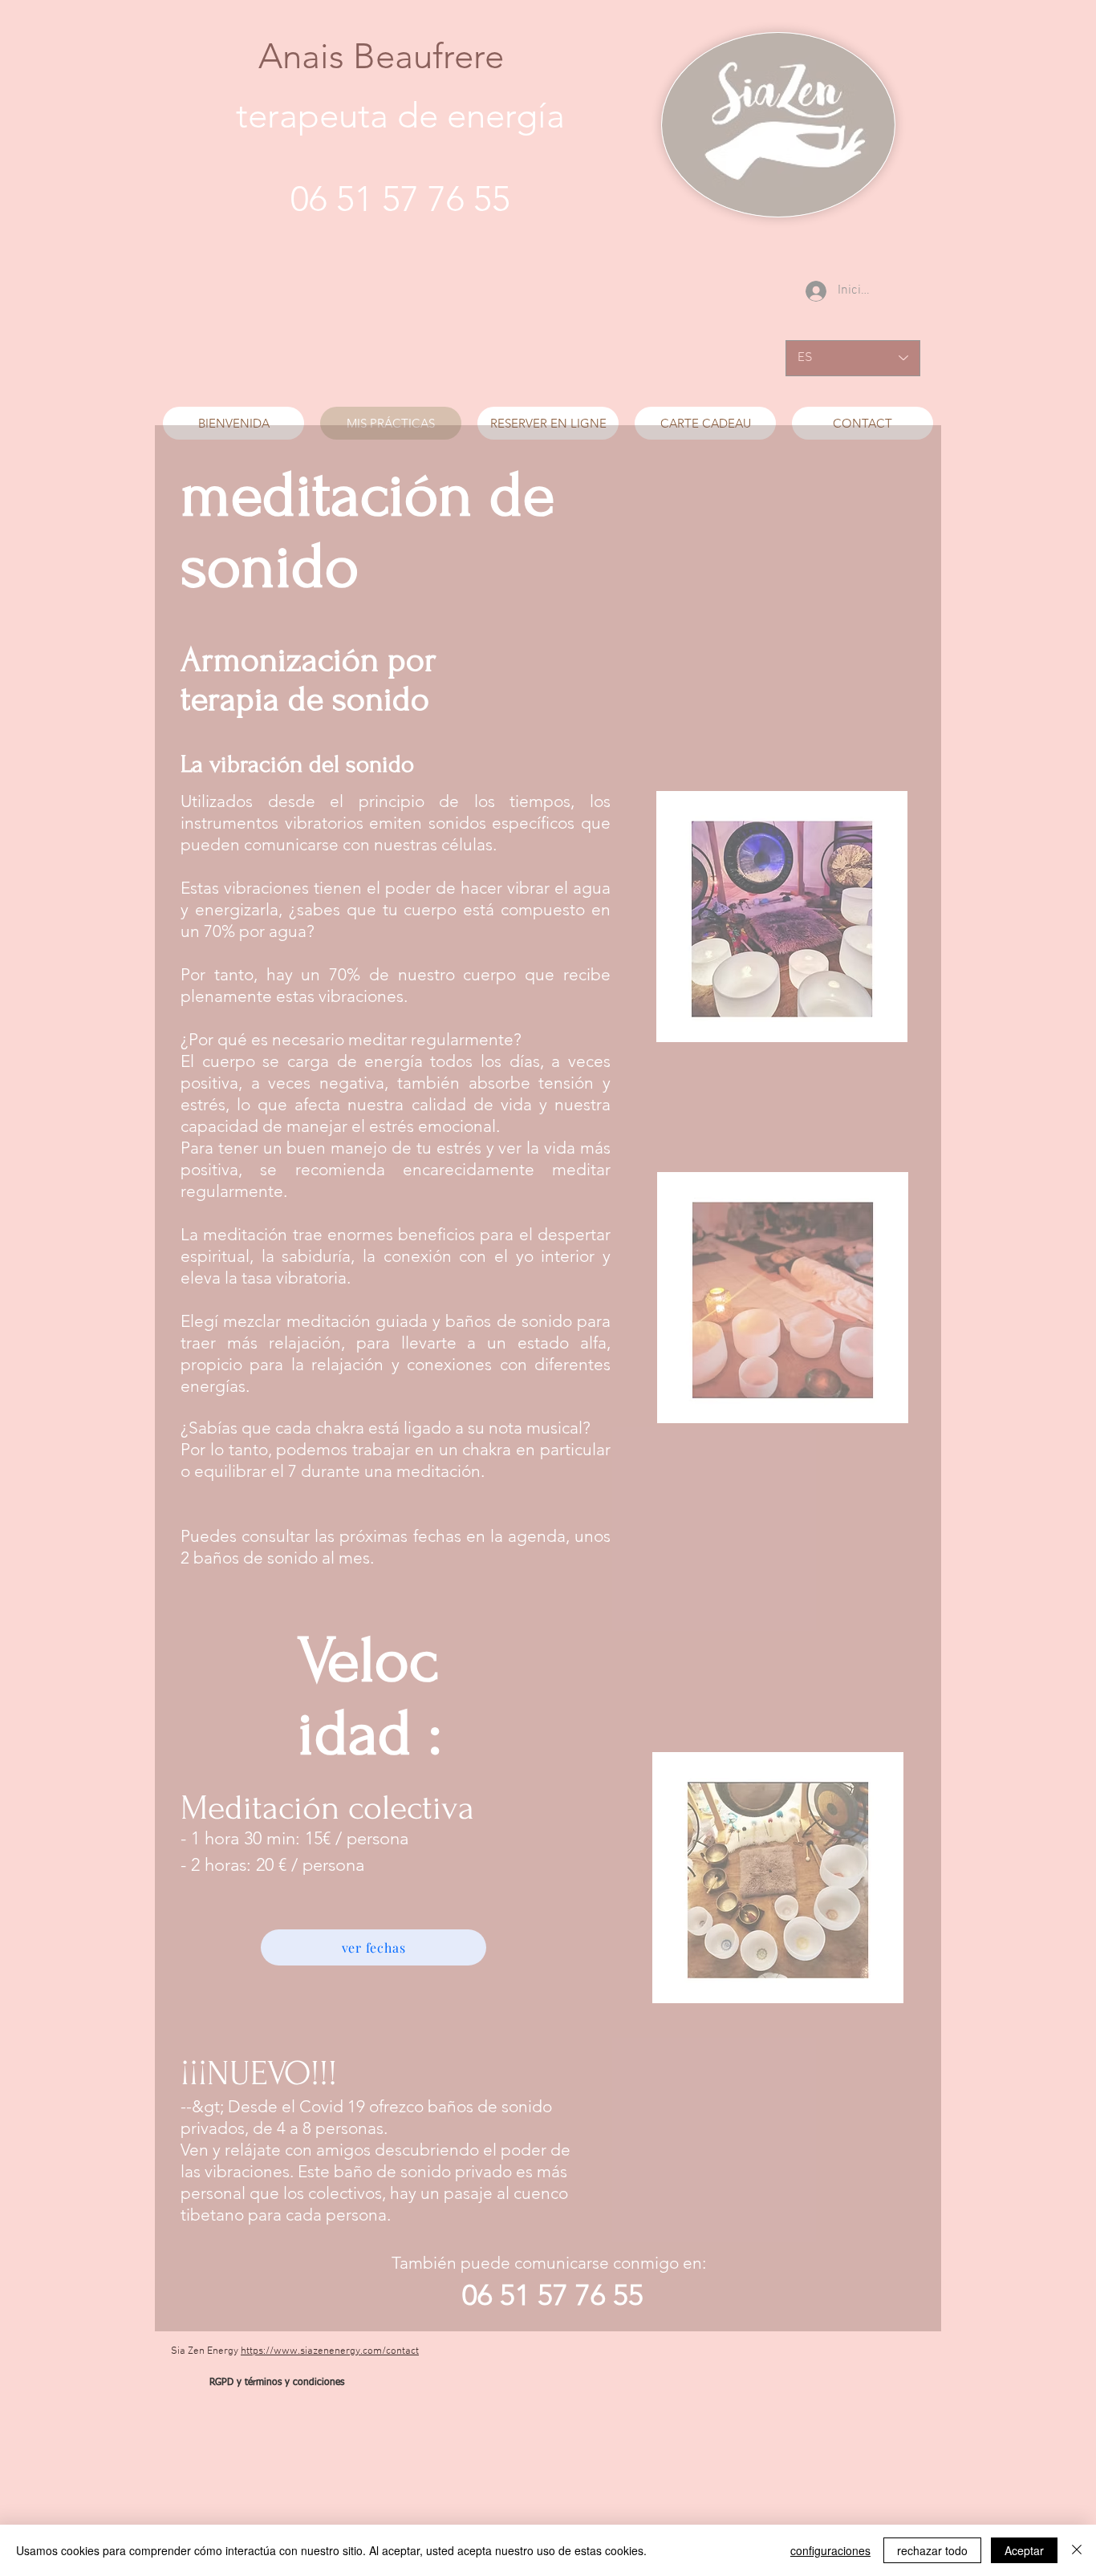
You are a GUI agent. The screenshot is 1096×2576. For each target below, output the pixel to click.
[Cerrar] (1077, 2550)
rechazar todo (932, 2550)
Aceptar (1024, 2550)
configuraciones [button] (830, 2550)
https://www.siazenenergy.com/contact (330, 2351)
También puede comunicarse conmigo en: (553, 2263)
